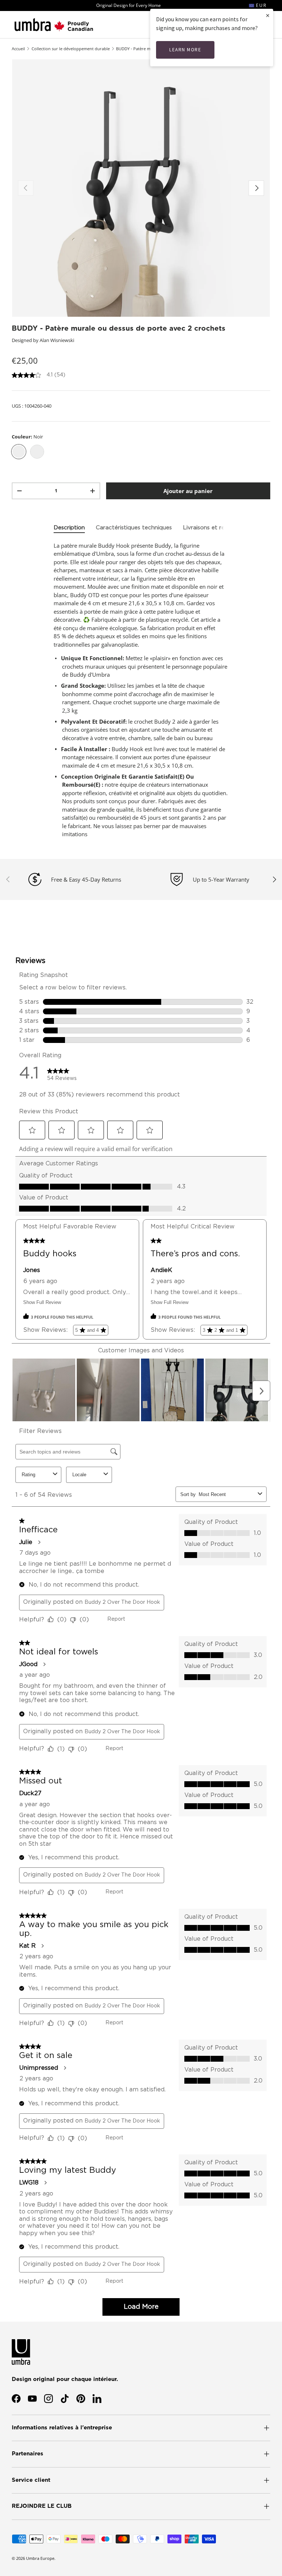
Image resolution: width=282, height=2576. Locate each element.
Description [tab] (69, 528)
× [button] (268, 15)
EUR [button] (260, 5)
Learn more (185, 50)
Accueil (18, 49)
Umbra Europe (40, 2558)
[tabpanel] (141, 690)
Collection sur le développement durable (71, 49)
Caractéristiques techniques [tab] (134, 528)
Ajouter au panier (188, 491)
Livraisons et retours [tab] (211, 528)
